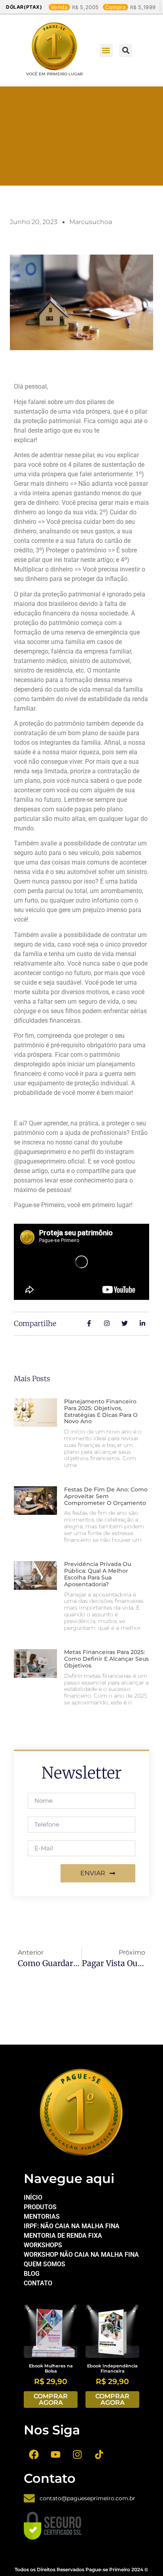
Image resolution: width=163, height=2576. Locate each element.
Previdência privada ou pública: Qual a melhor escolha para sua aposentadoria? (98, 1574)
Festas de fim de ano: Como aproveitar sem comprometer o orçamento (106, 1496)
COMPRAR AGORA (51, 2399)
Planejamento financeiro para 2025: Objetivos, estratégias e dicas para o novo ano (101, 1411)
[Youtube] (55, 2454)
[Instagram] (77, 2454)
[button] (106, 51)
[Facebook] (34, 2454)
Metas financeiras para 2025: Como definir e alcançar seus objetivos (106, 1659)
